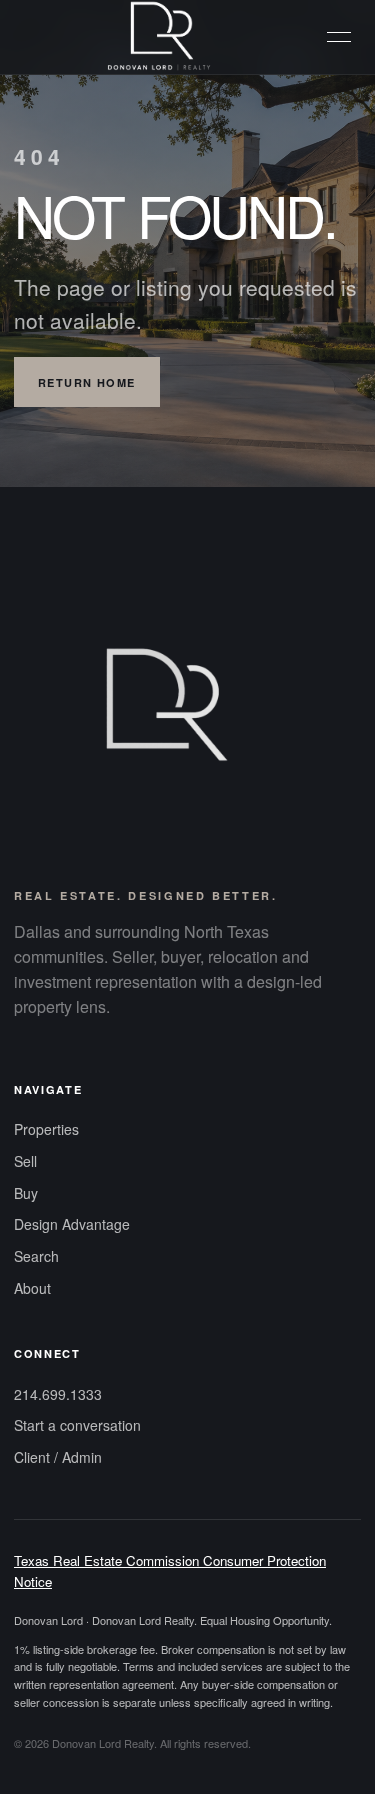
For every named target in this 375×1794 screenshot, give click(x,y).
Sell (25, 1161)
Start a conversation (77, 1425)
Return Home (87, 382)
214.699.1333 (58, 1394)
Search (36, 1256)
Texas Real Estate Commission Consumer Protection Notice (170, 1571)
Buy (26, 1193)
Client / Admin (58, 1457)
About (32, 1288)
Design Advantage (72, 1224)
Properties (46, 1129)
